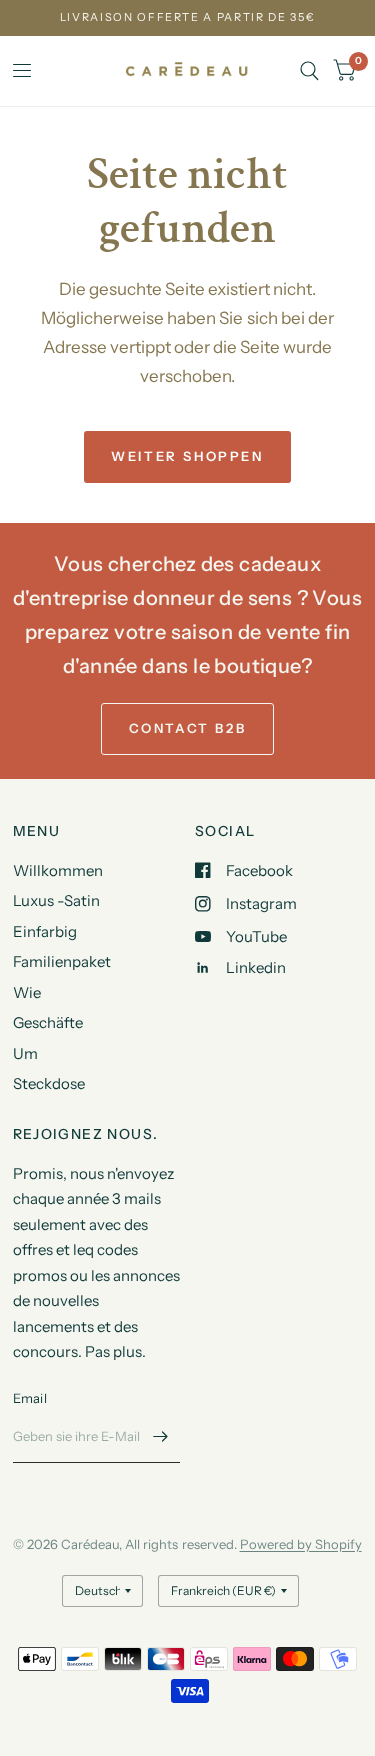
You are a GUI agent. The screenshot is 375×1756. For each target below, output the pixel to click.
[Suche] (309, 71)
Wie (27, 992)
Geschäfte (48, 1022)
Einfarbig (45, 931)
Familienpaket (62, 961)
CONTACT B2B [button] (188, 728)
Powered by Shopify (301, 1544)
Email (30, 1398)
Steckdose (49, 1083)
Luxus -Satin (56, 900)
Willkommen (58, 870)
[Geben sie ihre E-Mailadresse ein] (160, 1437)
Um (25, 1053)
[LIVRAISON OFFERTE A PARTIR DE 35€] (188, 17)
